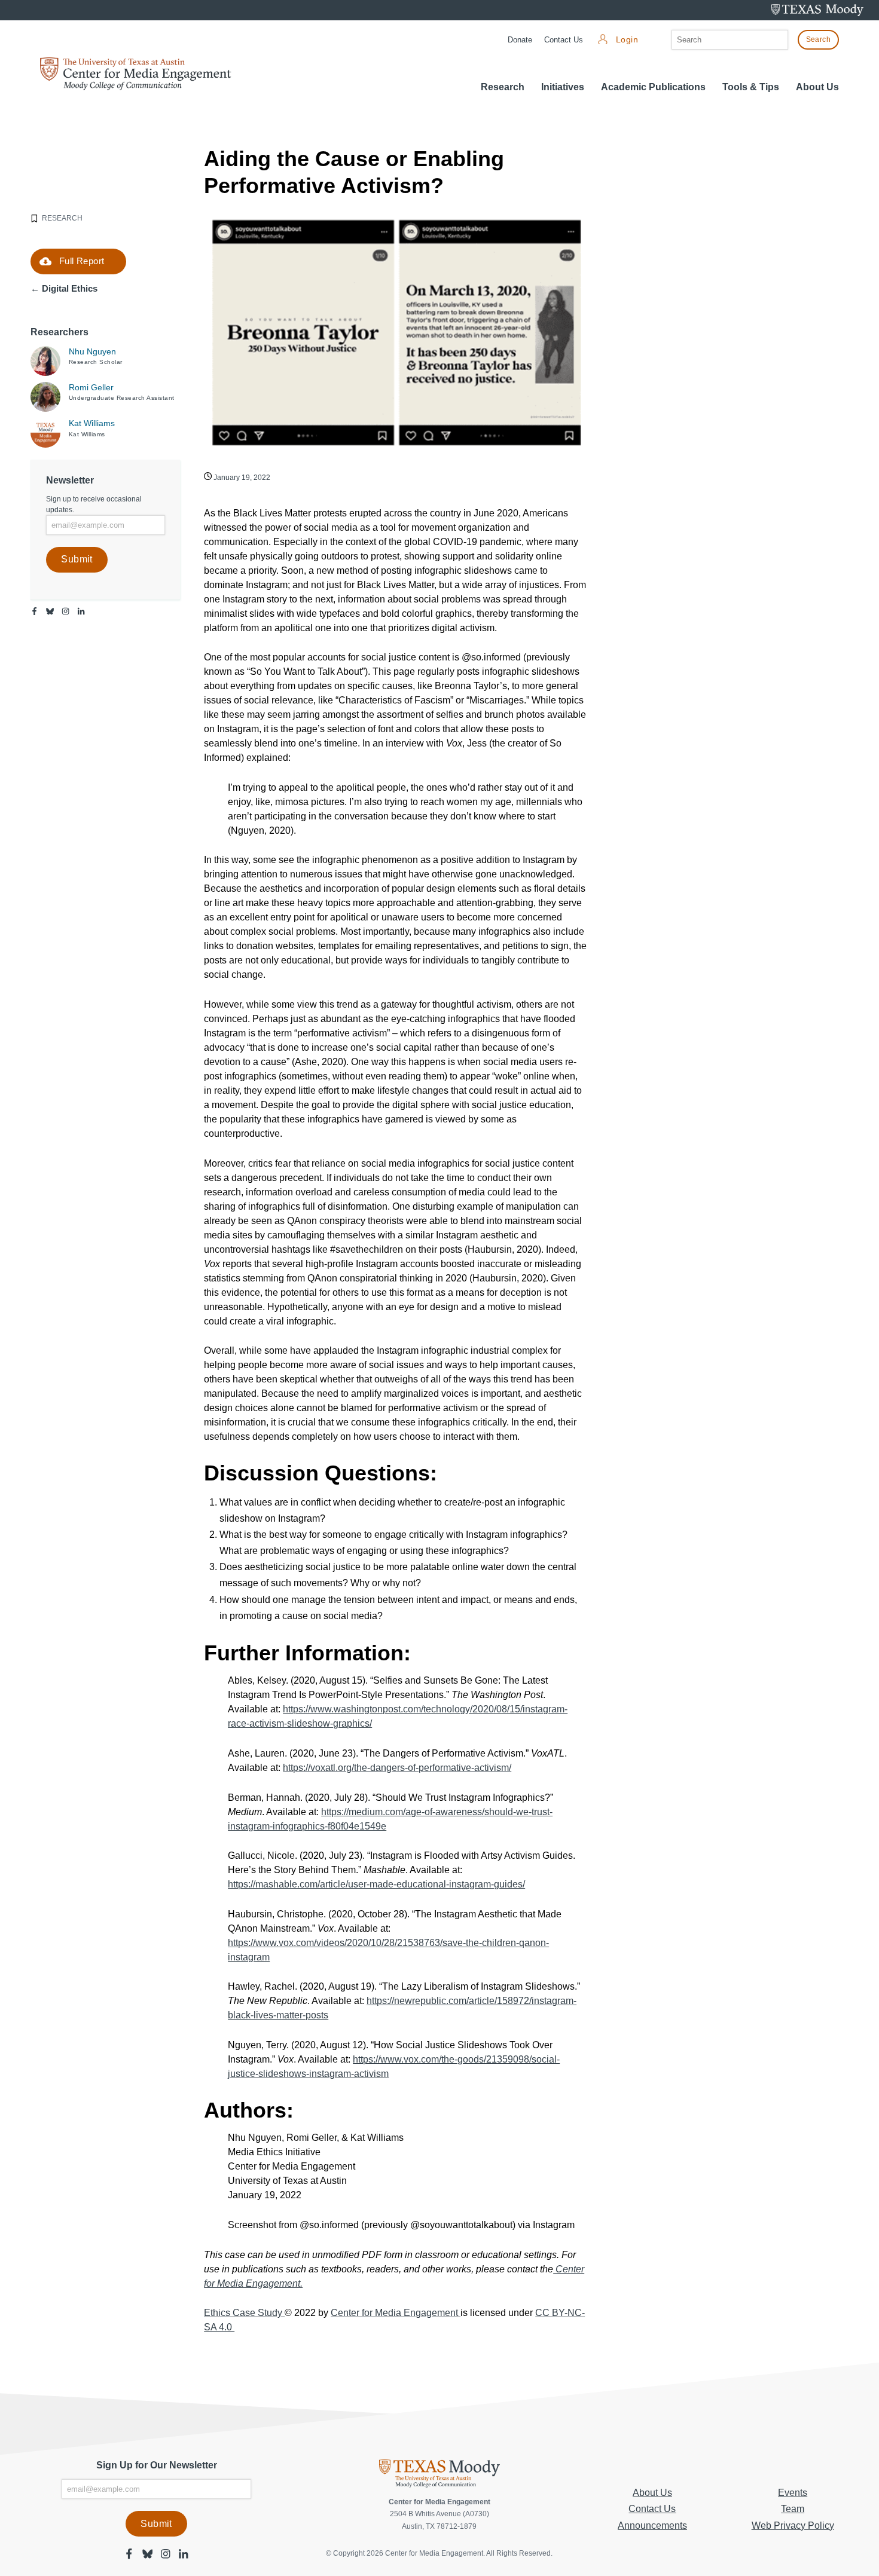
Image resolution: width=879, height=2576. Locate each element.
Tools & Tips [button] (751, 87)
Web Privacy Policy (793, 2525)
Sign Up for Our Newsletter (157, 2465)
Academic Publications (653, 87)
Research (503, 87)
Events (793, 2493)
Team (793, 2509)
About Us (652, 2493)
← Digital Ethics (64, 288)
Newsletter (70, 480)
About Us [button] (817, 87)
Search (818, 39)
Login (627, 40)
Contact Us (564, 40)
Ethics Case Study (244, 2313)
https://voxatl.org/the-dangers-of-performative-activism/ (397, 1768)
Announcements (652, 2525)
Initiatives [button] (563, 87)
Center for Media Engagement (396, 2313)
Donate (520, 40)
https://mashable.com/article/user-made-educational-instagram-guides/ (376, 1884)
